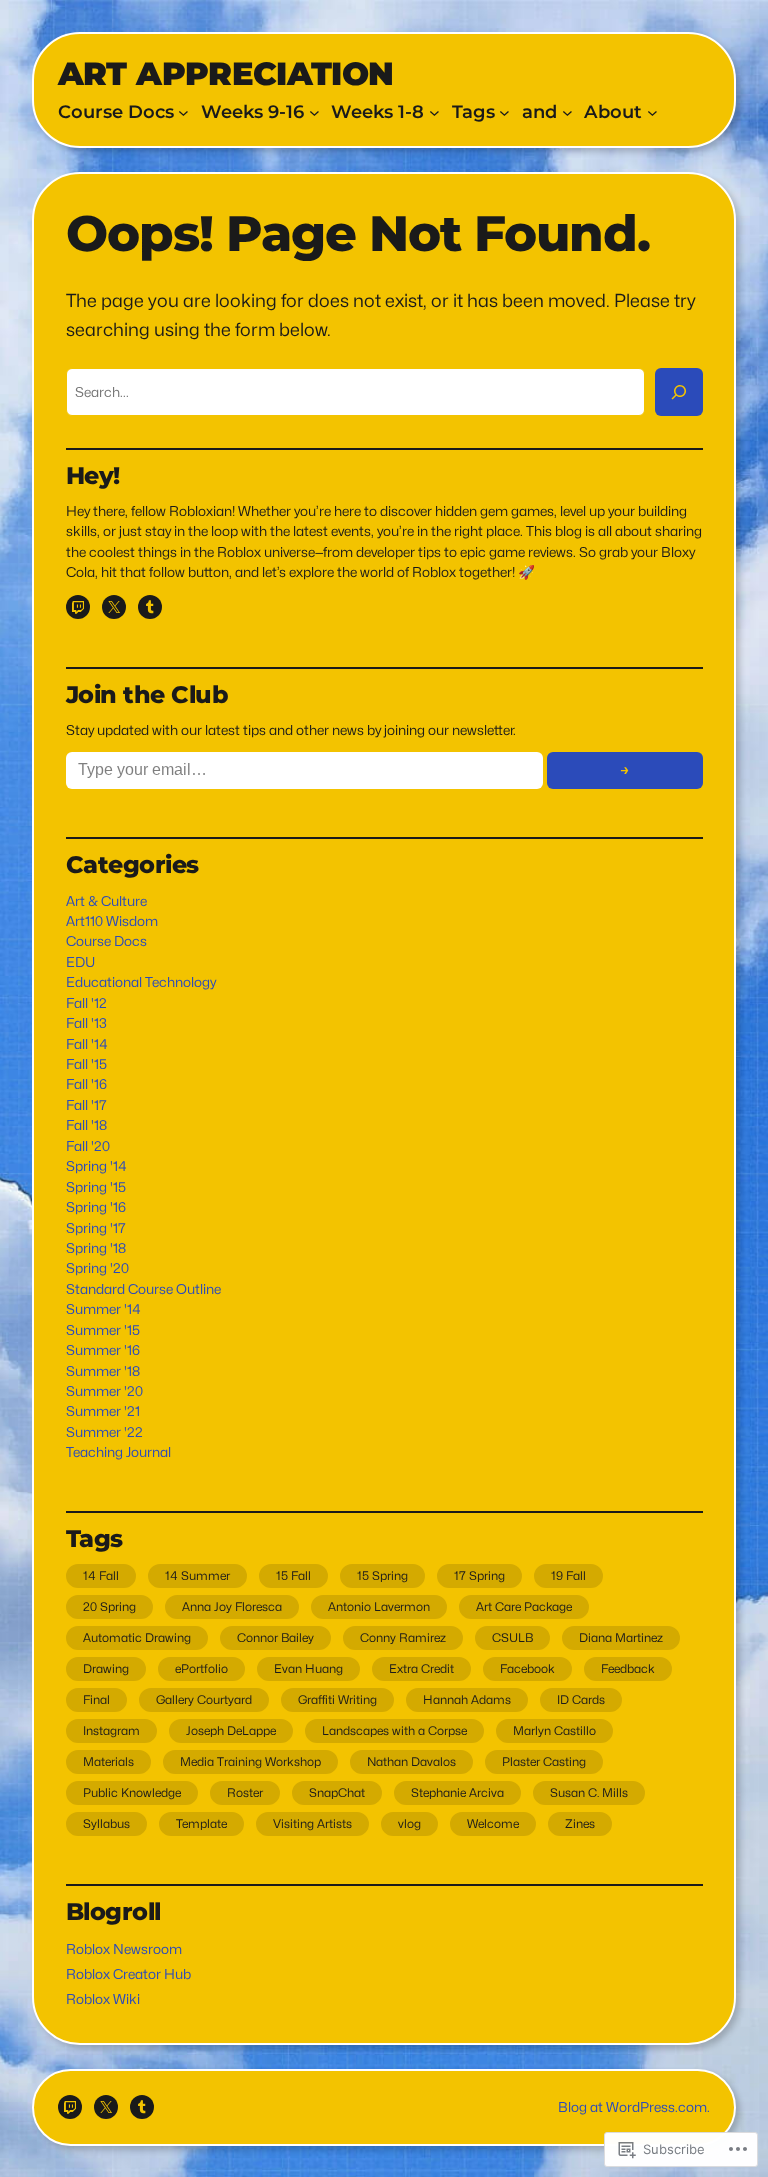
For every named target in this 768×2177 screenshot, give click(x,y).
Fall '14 (87, 1044)
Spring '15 (96, 1187)
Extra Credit (421, 1668)
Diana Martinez (621, 1637)
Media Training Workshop (250, 1761)
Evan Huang (308, 1668)
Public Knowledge (132, 1792)
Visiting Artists (312, 1823)
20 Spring (109, 1606)
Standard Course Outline (143, 1289)
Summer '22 (104, 1432)
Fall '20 (88, 1146)
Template (201, 1823)
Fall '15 (86, 1064)
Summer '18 (103, 1371)
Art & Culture (106, 901)
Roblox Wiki (103, 1999)
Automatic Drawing (137, 1637)
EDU (80, 962)
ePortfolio (201, 1668)
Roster (245, 1792)
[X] (114, 607)
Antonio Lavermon (379, 1606)
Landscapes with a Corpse (394, 1730)
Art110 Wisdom (112, 921)
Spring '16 (96, 1207)
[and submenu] (567, 112)
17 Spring (479, 1575)
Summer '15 (103, 1330)
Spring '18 (96, 1248)
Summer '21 (103, 1411)
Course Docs (106, 941)
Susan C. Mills (589, 1792)
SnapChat (337, 1792)
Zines (580, 1823)
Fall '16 (86, 1084)
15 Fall (293, 1575)
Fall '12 (86, 1003)
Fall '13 (86, 1023)
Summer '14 (103, 1309)
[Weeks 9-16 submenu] (314, 112)
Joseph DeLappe (231, 1730)
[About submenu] (652, 112)
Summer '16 (103, 1350)
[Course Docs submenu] (183, 112)
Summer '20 (104, 1391)
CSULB (512, 1637)
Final (96, 1699)
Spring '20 (97, 1268)
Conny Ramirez (403, 1637)
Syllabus (106, 1823)
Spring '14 (96, 1166)
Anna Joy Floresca (232, 1606)
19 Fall (568, 1575)
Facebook (527, 1668)
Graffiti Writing (337, 1699)
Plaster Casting (544, 1761)
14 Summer (197, 1575)
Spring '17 (96, 1228)
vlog (409, 1823)
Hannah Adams (467, 1699)
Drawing (106, 1668)
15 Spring (382, 1575)
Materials (108, 1761)
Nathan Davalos (411, 1761)
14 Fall (101, 1575)
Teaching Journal (118, 1452)
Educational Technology (141, 982)
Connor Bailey (275, 1637)
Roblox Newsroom (124, 1949)
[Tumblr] (150, 607)
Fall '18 (86, 1125)
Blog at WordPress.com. (634, 2107)
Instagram (111, 1730)
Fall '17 (86, 1105)
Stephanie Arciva (457, 1792)
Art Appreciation (226, 73)
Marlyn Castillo (554, 1730)
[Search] (679, 392)
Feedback (628, 1668)
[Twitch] (78, 607)
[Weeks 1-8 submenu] (434, 112)
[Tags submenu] (504, 112)
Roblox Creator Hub (128, 1974)
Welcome (493, 1823)
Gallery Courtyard (204, 1699)
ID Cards (581, 1699)
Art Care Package (524, 1606)
